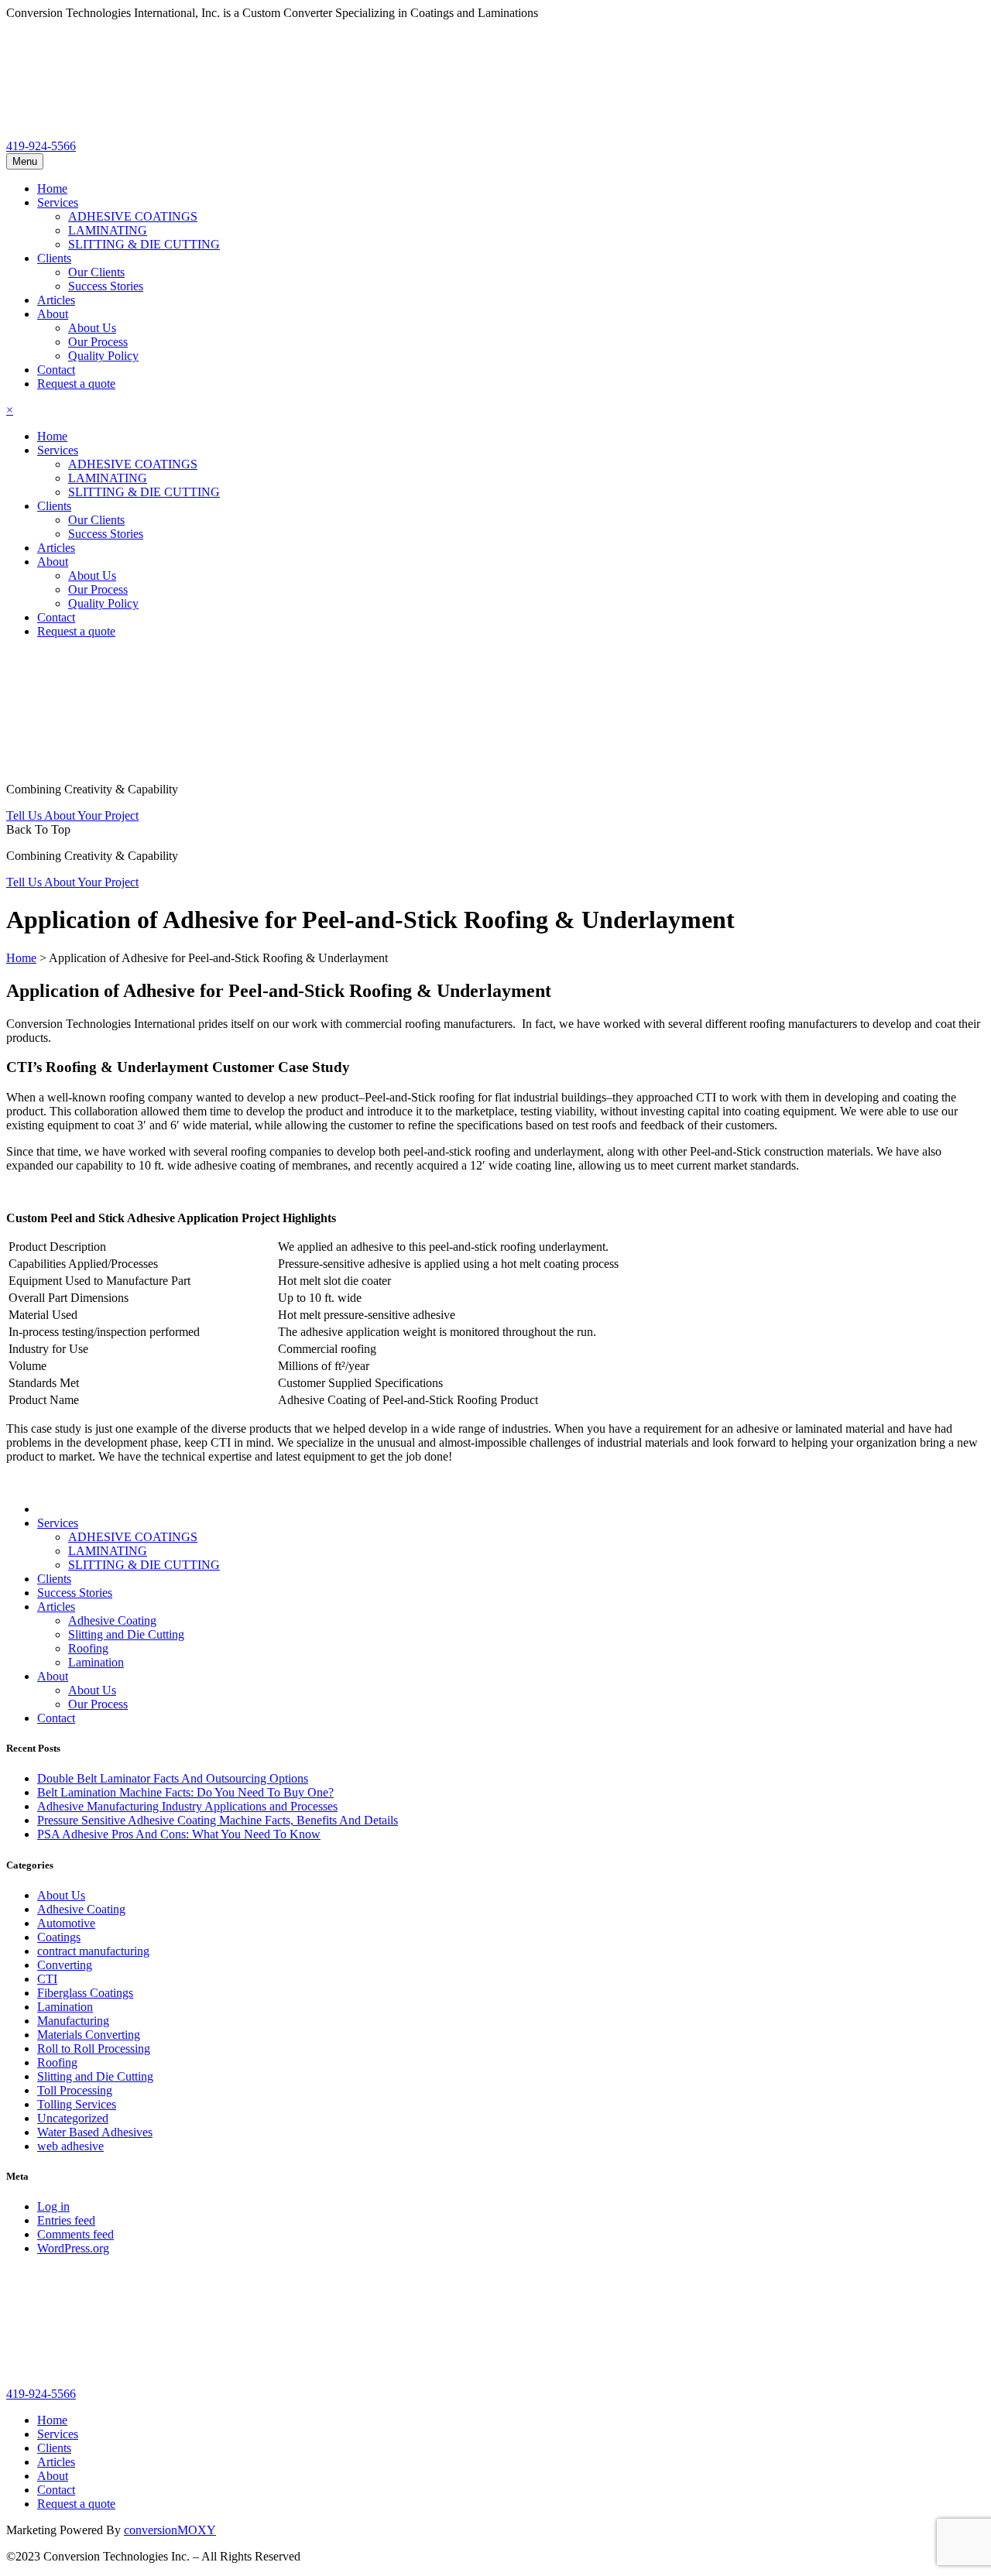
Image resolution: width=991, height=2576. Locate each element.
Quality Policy (103, 356)
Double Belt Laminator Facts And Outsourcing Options (173, 1778)
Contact (56, 370)
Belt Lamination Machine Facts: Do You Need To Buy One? (185, 1792)
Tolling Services (77, 2104)
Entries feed (66, 2220)
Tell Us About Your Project (72, 815)
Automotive (66, 1923)
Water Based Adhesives (95, 2132)
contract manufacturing (93, 1951)
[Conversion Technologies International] (122, 132)
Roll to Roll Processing (94, 2048)
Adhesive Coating (112, 1620)
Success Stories (106, 286)
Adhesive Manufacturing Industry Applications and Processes (187, 1806)
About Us (92, 328)
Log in (53, 2206)
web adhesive (70, 2146)
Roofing (88, 1648)
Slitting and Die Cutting (126, 1634)
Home (52, 188)
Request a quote (76, 384)
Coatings (59, 1937)
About (53, 314)
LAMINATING (108, 230)
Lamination (96, 1662)
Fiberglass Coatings (85, 1993)
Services (58, 202)
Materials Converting (89, 2035)
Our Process (98, 342)
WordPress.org (73, 2248)
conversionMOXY (170, 2530)
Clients (54, 258)
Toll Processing (75, 2090)
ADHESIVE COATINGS (133, 216)
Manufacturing (73, 2021)
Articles (56, 300)
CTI (47, 1979)
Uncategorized (73, 2118)
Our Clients (96, 272)
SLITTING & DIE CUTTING (144, 244)
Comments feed (75, 2234)
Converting (65, 1965)
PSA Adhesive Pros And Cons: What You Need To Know (179, 1834)
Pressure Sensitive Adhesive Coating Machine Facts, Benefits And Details (218, 1820)
